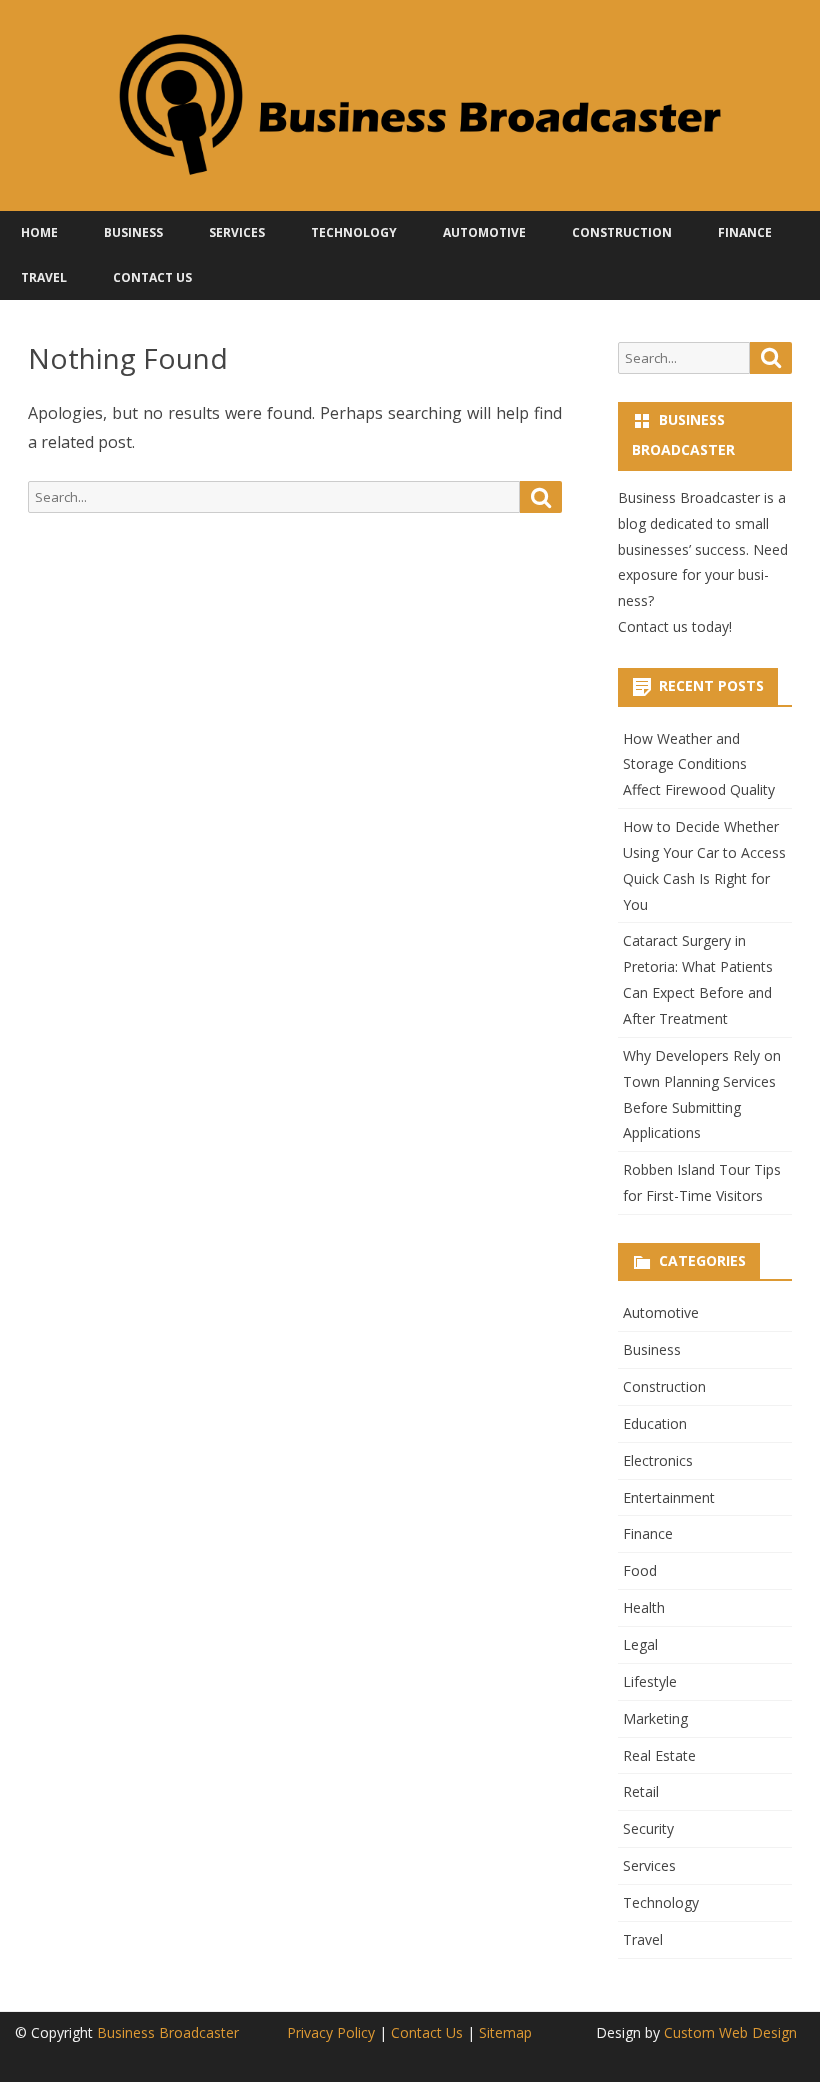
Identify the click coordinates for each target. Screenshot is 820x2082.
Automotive (484, 232)
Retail (641, 1791)
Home (39, 232)
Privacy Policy (331, 2032)
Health (644, 1607)
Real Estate (659, 1755)
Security (648, 1828)
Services (237, 232)
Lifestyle (650, 1681)
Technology (354, 232)
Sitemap (505, 2032)
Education (655, 1423)
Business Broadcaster (168, 2032)
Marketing (655, 1718)
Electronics (658, 1460)
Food (640, 1570)
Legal (640, 1644)
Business (133, 232)
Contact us (653, 626)
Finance (745, 232)
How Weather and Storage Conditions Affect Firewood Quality (699, 764)
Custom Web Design (730, 2032)
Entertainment (669, 1497)
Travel (44, 277)
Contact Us (152, 277)
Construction (622, 232)
